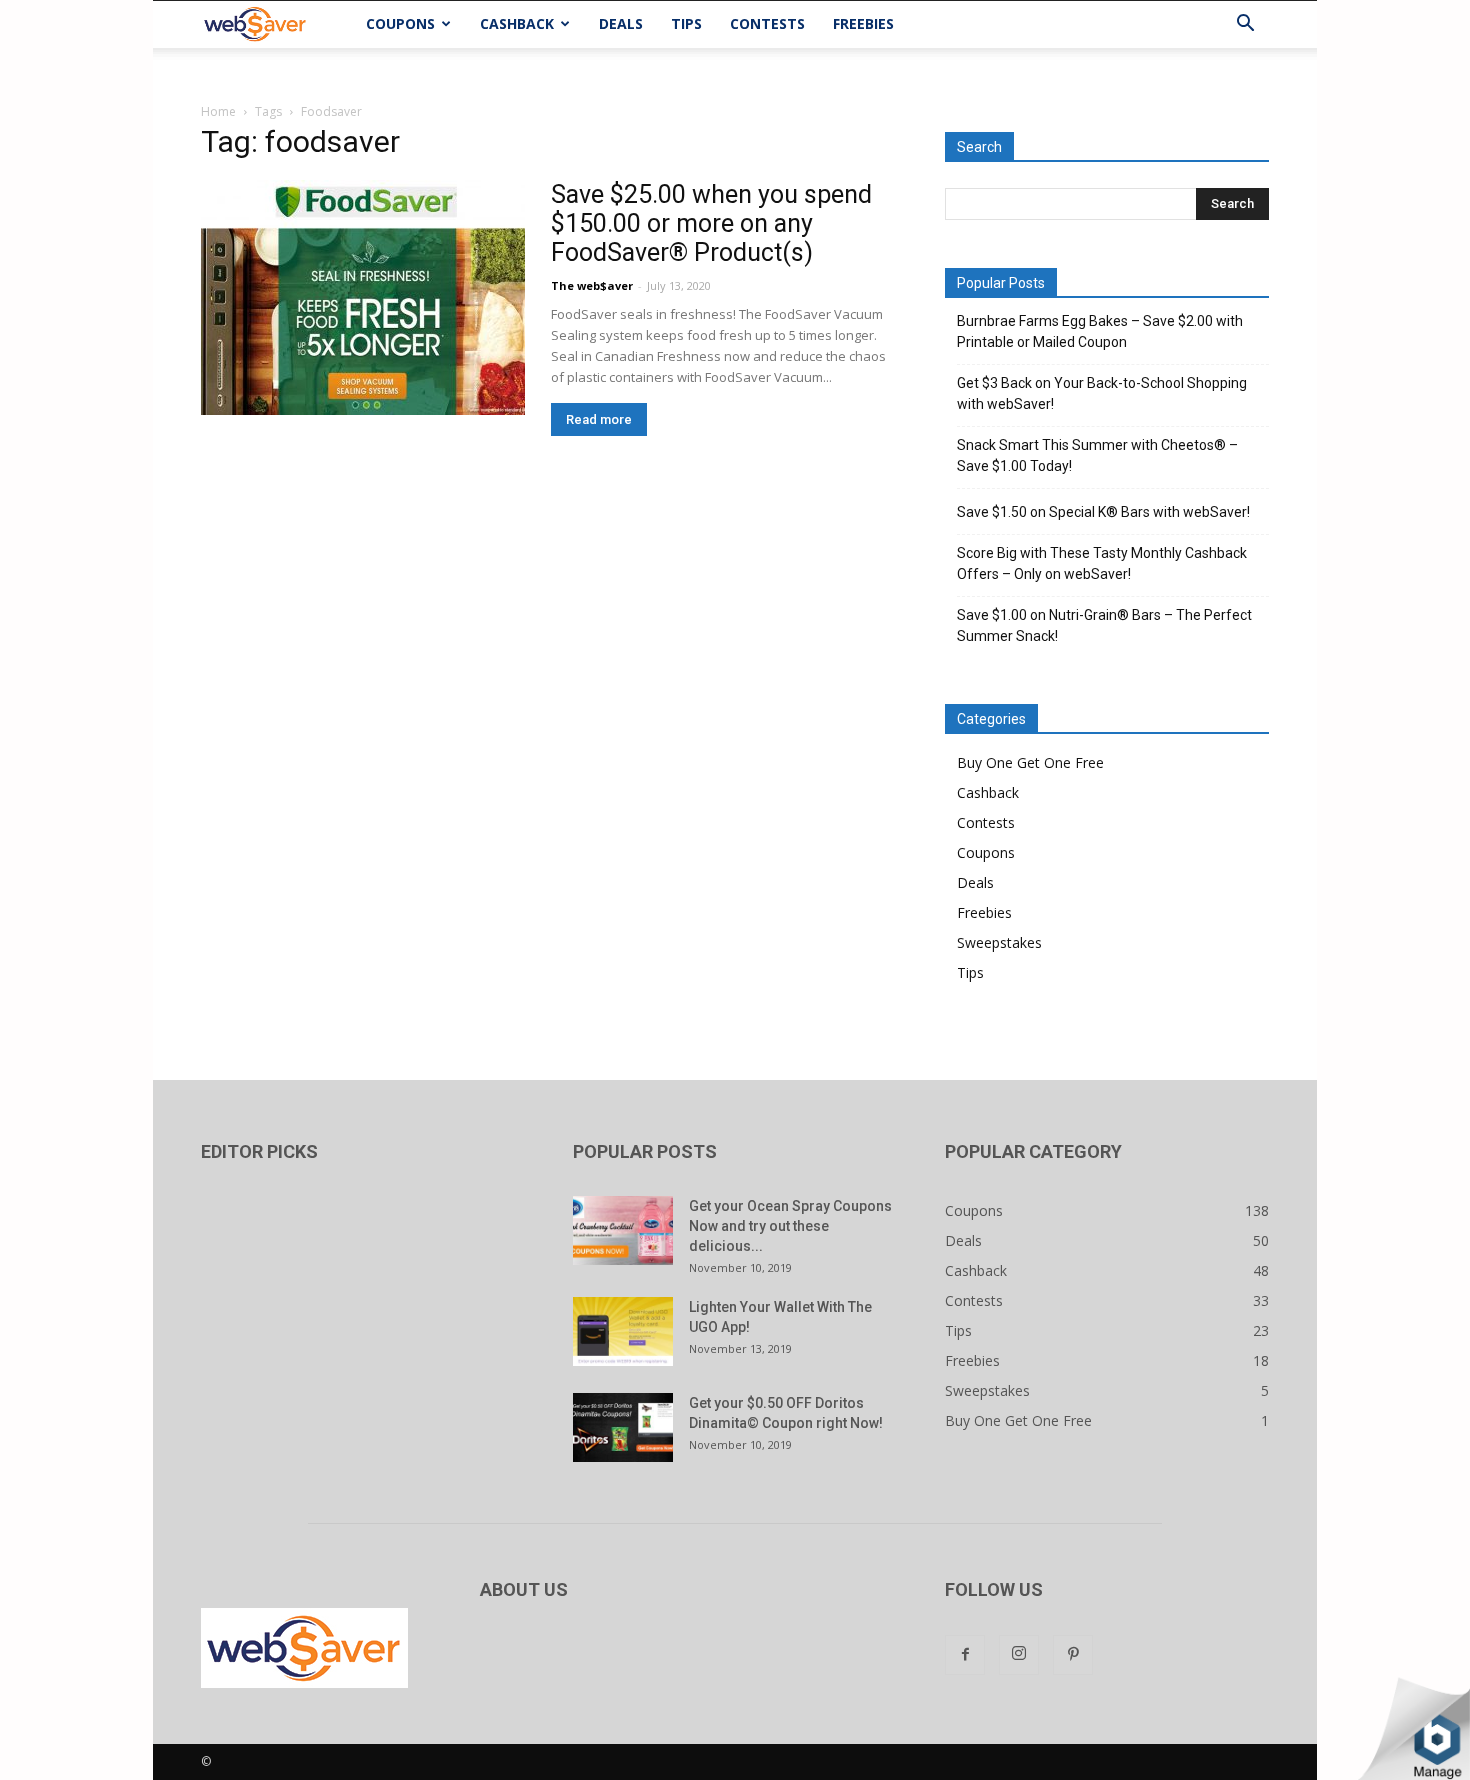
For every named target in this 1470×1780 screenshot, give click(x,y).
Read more (599, 419)
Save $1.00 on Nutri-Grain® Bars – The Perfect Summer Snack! (1104, 625)
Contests (767, 23)
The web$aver (592, 285)
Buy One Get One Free (1030, 762)
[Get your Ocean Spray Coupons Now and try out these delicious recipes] (623, 1230)
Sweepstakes (999, 942)
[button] (1245, 25)
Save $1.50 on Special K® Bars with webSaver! (1103, 512)
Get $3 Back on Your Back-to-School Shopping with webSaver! (1102, 393)
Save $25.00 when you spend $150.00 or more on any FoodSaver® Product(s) (711, 223)
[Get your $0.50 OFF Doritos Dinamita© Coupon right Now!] (623, 1427)
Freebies (863, 23)
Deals (621, 23)
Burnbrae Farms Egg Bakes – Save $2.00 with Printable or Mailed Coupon (1100, 331)
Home (218, 111)
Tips (686, 23)
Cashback (517, 23)
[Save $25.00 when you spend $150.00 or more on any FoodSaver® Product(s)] (363, 297)
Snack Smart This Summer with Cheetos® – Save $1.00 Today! (1097, 455)
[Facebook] (965, 1655)
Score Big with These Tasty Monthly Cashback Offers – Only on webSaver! (1102, 563)
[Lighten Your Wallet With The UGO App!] (623, 1331)
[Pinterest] (1073, 1655)
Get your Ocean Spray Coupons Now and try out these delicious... (790, 1226)
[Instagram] (1019, 1655)
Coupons (400, 23)
